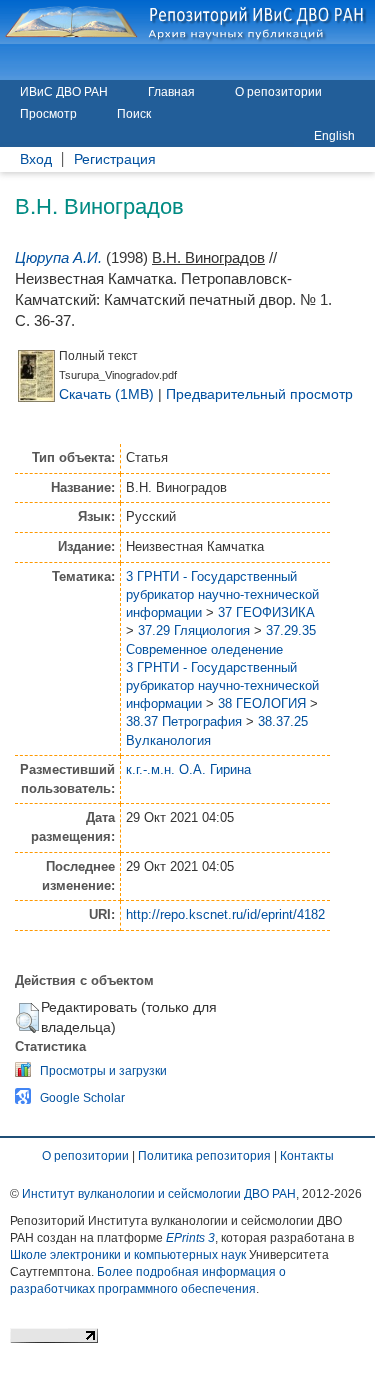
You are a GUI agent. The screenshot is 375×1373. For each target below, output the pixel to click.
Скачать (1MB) (106, 394)
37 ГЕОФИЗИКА (266, 612)
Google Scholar (82, 1098)
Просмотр (48, 114)
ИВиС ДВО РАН (64, 92)
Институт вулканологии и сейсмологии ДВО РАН (159, 1194)
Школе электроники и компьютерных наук (128, 1255)
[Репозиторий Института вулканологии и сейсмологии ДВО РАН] (187, 22)
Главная (171, 92)
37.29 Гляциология (194, 630)
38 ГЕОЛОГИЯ (262, 703)
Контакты (307, 1156)
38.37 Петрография (184, 721)
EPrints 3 (190, 1238)
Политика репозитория (204, 1156)
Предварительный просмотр (259, 394)
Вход (36, 159)
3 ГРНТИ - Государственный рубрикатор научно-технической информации (222, 594)
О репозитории (278, 92)
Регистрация (115, 159)
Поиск (134, 114)
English (334, 136)
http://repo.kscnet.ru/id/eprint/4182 (225, 914)
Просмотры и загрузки (103, 1071)
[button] (27, 1018)
